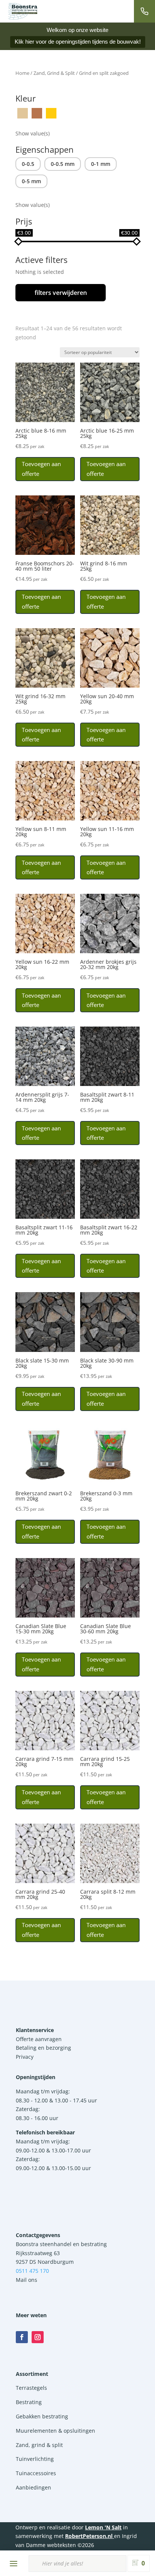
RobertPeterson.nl (89, 2536)
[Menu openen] (14, 2564)
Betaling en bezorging (43, 2048)
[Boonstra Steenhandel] (23, 11)
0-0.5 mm (63, 164)
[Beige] (23, 112)
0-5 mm (31, 181)
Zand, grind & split (39, 2445)
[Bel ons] (144, 11)
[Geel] (51, 112)
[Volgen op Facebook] (22, 2337)
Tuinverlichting (35, 2459)
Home (22, 73)
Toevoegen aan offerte (41, 469)
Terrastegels (31, 2388)
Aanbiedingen (33, 2487)
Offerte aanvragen (39, 2039)
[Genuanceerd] (65, 112)
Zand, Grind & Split (54, 73)
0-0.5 (28, 164)
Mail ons (27, 2280)
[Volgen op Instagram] (38, 2337)
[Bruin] (37, 112)
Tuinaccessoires (36, 2473)
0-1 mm (101, 164)
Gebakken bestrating (42, 2416)
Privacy (25, 2057)
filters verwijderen (61, 293)
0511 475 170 (32, 2271)
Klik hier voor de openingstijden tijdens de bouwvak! (78, 42)
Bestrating (29, 2402)
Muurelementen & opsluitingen (55, 2431)
